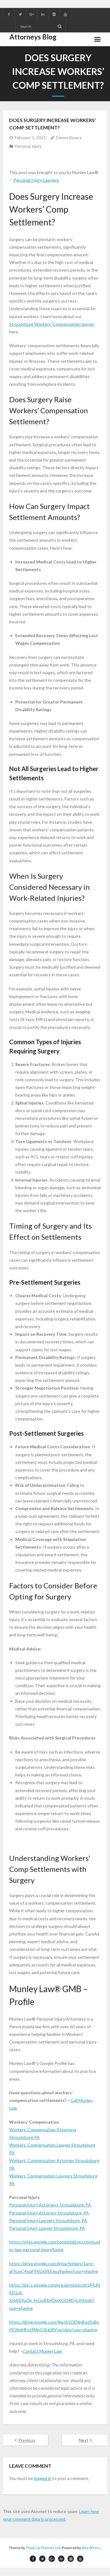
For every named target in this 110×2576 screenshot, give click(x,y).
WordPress (91, 2548)
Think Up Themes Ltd (43, 2548)
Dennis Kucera (69, 138)
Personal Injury (28, 146)
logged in (43, 2478)
